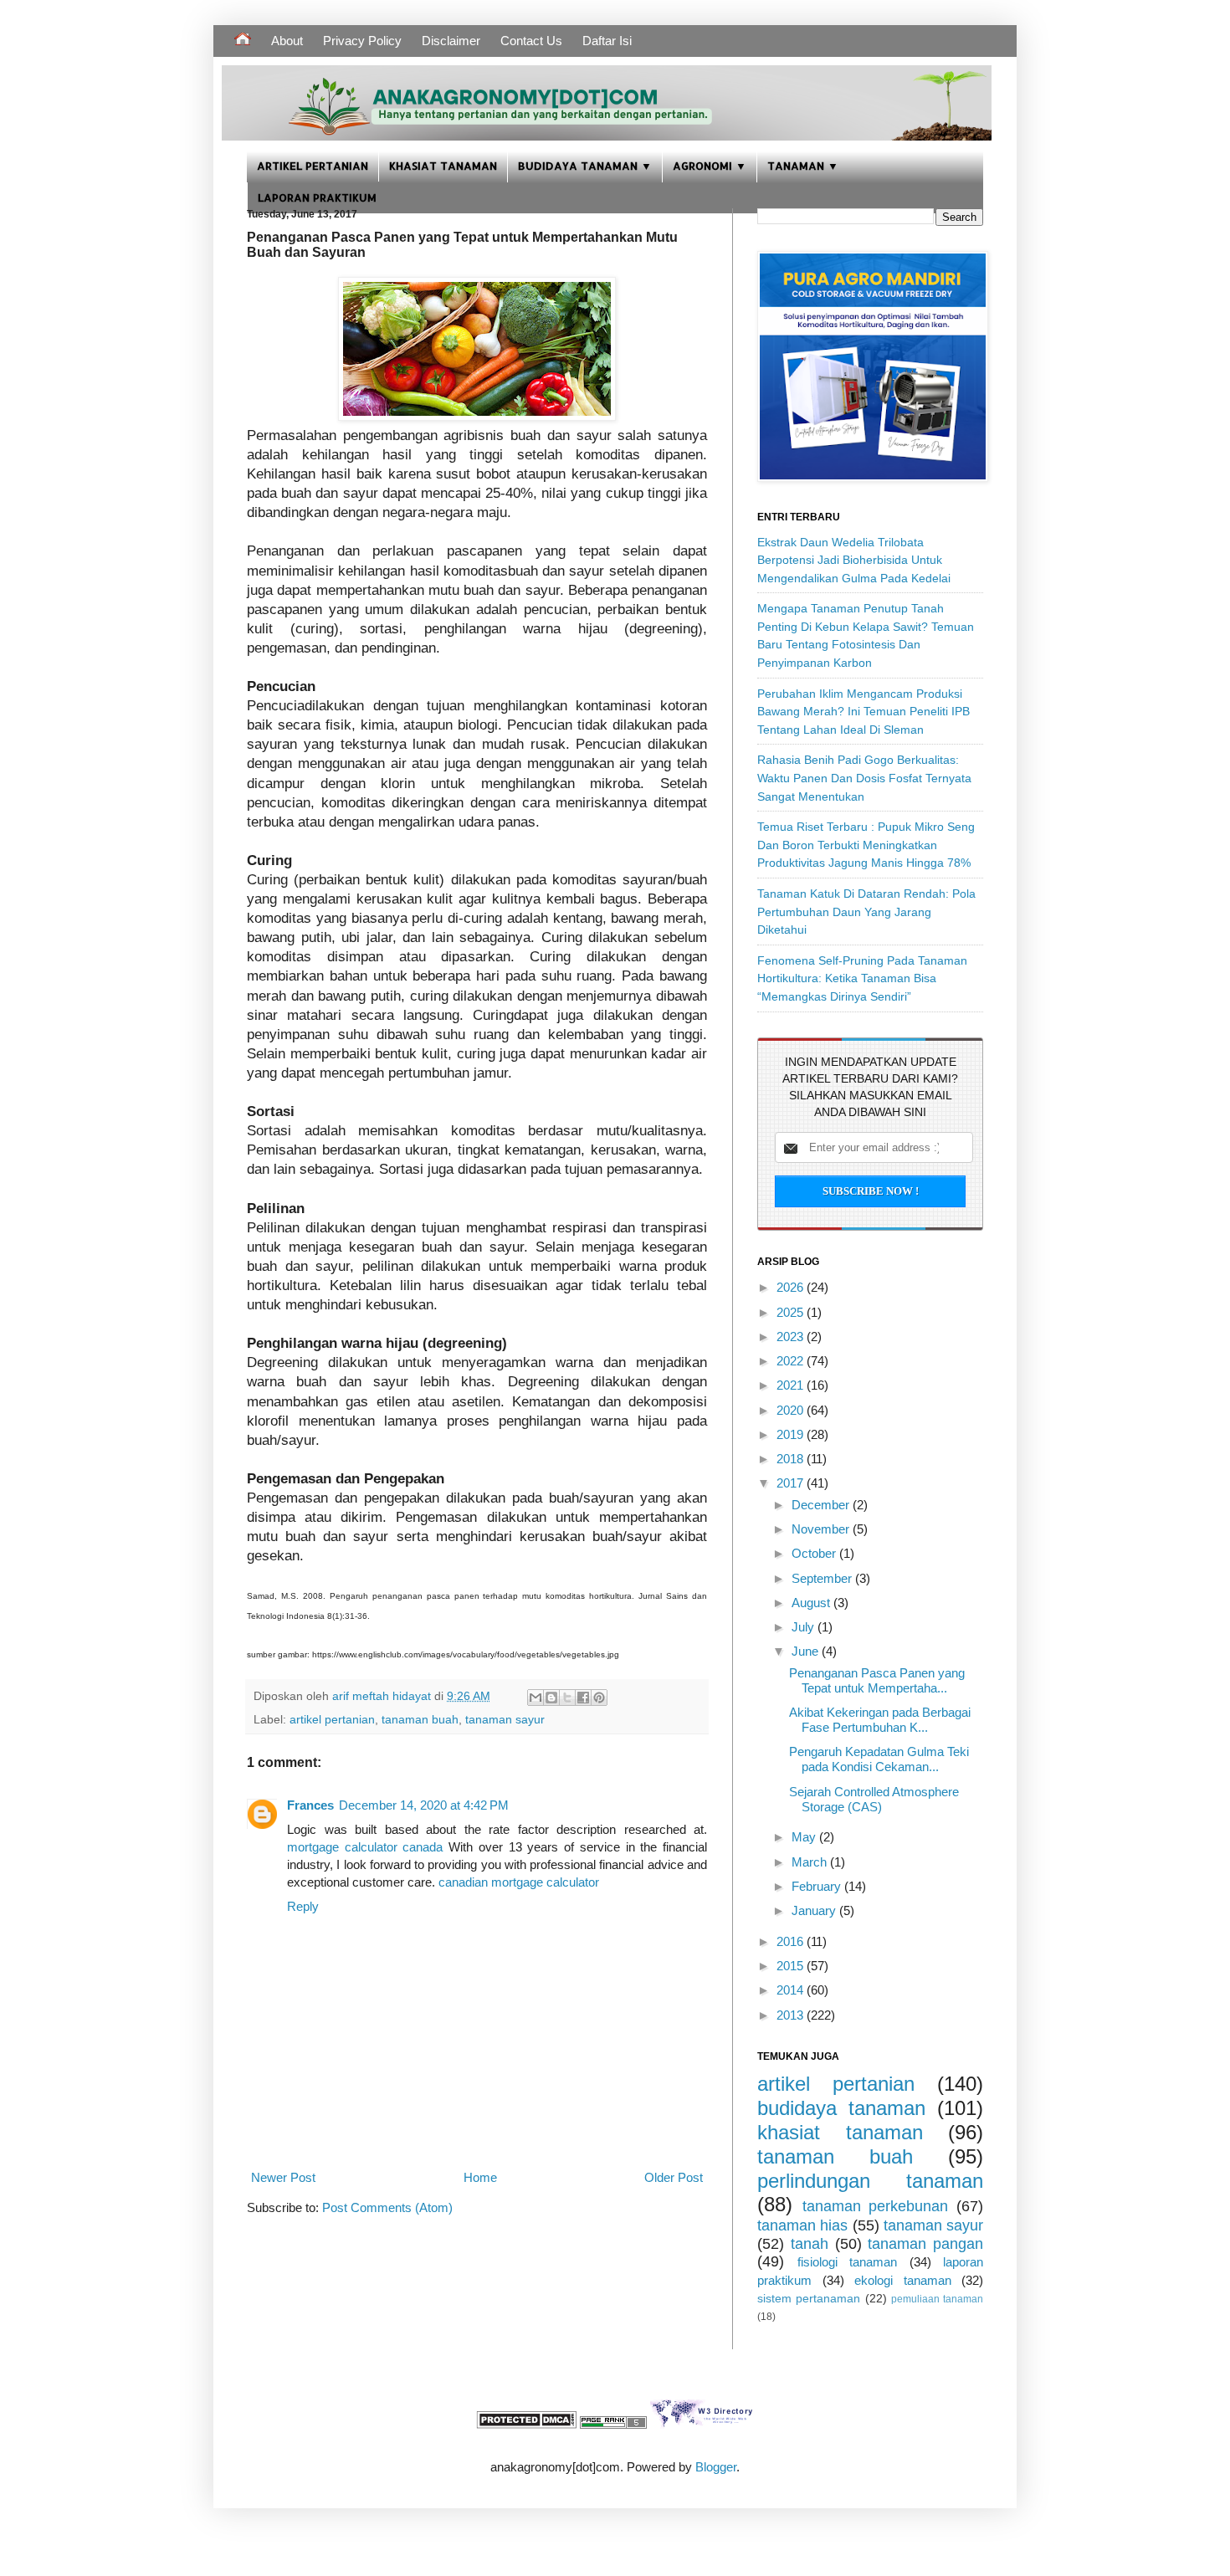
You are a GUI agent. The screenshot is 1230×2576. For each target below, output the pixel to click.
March (811, 1862)
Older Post (674, 2177)
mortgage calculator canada (365, 1847)
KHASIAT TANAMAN (443, 165)
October (815, 1553)
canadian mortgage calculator (519, 1882)
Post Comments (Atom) (387, 2207)
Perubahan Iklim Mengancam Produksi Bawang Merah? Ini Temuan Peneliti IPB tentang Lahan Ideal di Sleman (864, 712)
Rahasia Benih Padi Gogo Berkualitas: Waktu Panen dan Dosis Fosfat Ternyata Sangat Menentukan (864, 778)
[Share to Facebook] (583, 1698)
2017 (792, 1483)
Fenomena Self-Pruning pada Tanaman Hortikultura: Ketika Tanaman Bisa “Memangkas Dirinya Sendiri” (862, 978)
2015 (792, 1966)
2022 (792, 1361)
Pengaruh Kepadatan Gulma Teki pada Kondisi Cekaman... (879, 1759)
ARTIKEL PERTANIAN (313, 165)
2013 (792, 2015)
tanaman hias (802, 2225)
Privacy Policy (362, 41)
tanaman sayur (505, 1720)
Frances (310, 1805)
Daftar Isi (607, 41)
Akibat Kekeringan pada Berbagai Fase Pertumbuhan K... (880, 1720)
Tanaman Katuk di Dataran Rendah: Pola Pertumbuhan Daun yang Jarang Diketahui (866, 912)
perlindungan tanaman (870, 2181)
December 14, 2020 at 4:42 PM (424, 1805)
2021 (792, 1385)
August (812, 1603)
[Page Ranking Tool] (613, 2424)
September (823, 1578)
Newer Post (283, 2177)
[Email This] (536, 1698)
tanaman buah (420, 1720)
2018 (792, 1459)
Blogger (716, 2467)
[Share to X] (567, 1698)
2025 (792, 1312)
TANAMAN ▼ (803, 165)
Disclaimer (451, 41)
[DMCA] (526, 2424)
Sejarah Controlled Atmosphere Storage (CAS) (874, 1799)
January (815, 1910)
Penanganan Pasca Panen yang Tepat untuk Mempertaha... (877, 1680)
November (822, 1529)
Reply (303, 1906)
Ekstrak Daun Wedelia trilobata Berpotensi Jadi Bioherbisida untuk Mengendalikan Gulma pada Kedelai (854, 560)
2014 (792, 1990)
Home (480, 2177)
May (805, 1837)
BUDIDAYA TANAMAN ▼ (585, 165)
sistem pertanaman (809, 2299)
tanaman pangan (925, 2244)
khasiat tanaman (840, 2132)
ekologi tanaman (903, 2280)
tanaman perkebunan (876, 2206)
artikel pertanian (332, 1720)
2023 (792, 1337)
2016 (792, 1941)
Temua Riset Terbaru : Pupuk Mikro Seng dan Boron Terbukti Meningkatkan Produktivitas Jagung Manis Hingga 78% (866, 845)
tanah (810, 2244)
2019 (792, 1434)
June (807, 1651)
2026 (792, 1287)
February (818, 1886)
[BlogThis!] (551, 1698)
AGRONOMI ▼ (710, 165)
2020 (792, 1410)
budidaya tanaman (841, 2108)
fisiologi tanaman (848, 2262)
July (805, 1627)
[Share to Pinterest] (599, 1698)
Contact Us (531, 41)
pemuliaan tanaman (937, 2299)
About (287, 41)
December (822, 1505)
